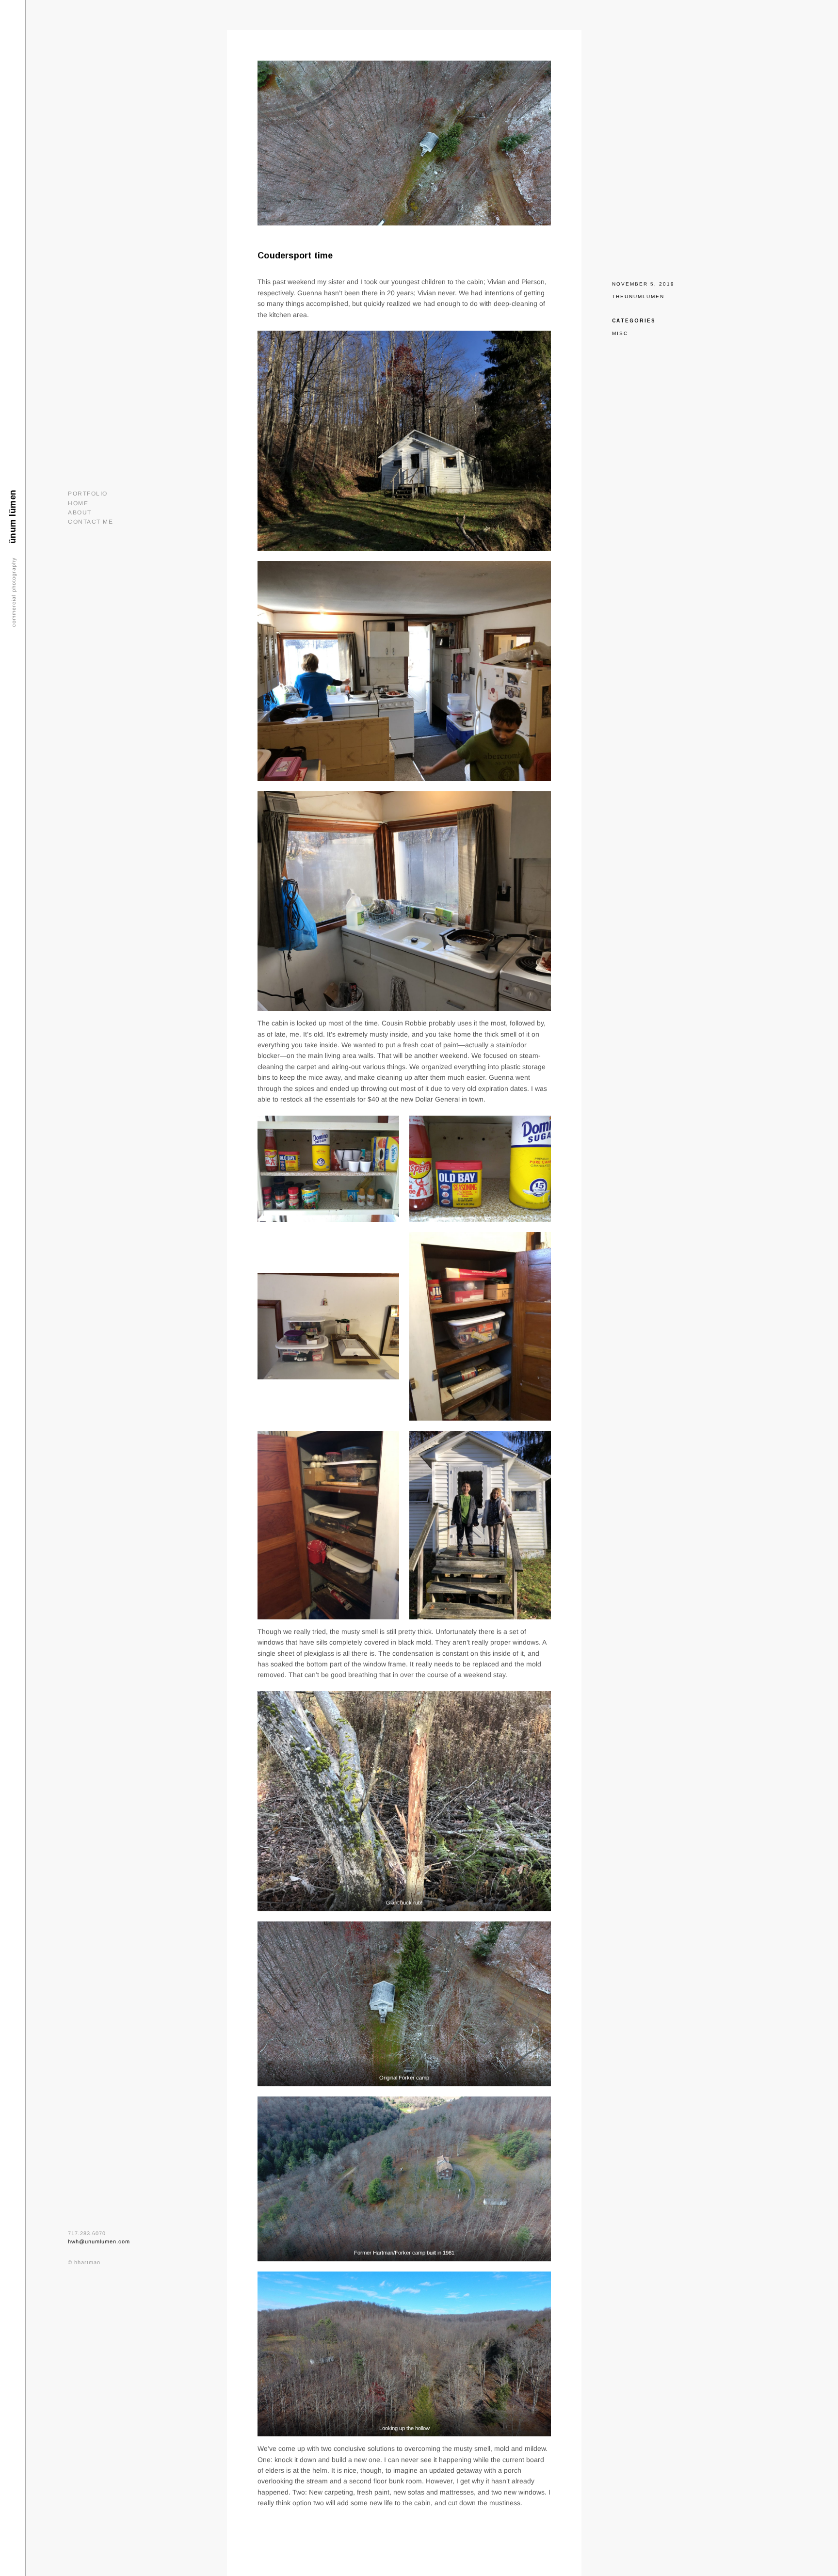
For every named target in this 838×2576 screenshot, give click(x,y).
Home (78, 503)
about (80, 512)
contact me (90, 522)
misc (620, 333)
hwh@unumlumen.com (99, 2241)
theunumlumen (638, 296)
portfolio (88, 494)
